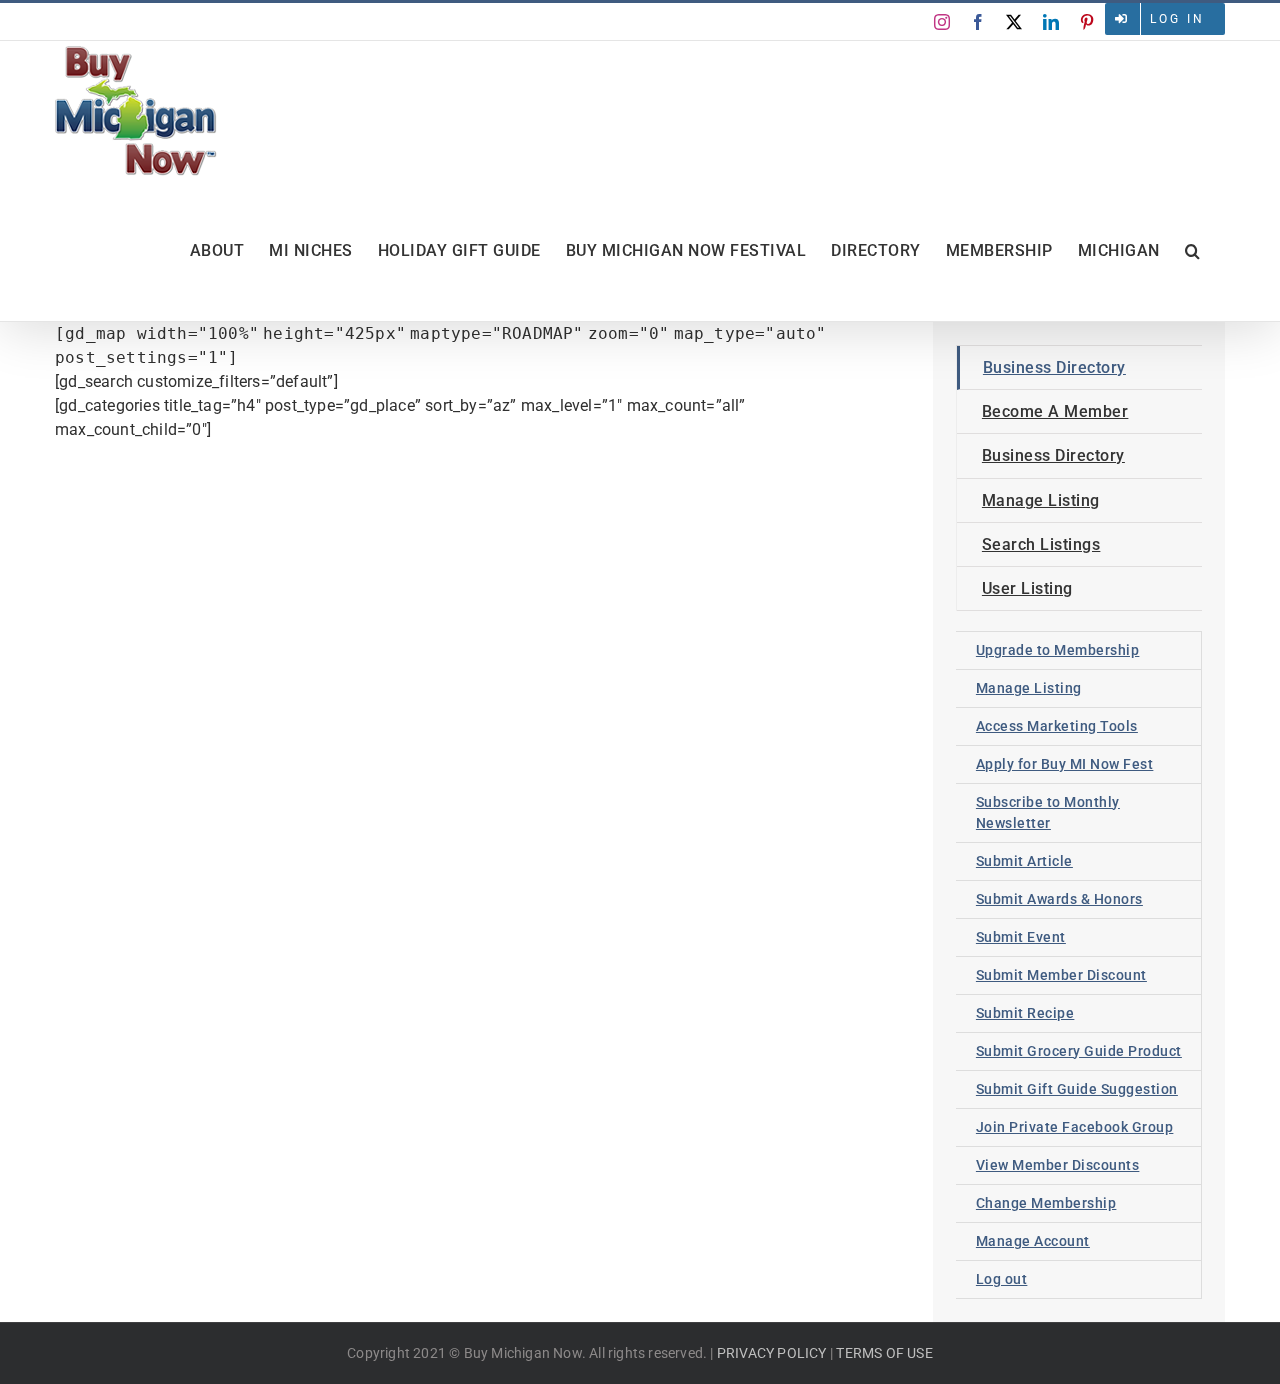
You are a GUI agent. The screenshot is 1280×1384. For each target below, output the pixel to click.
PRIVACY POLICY (772, 1353)
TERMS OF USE (884, 1353)
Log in (1177, 19)
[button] (1193, 251)
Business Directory (1054, 367)
